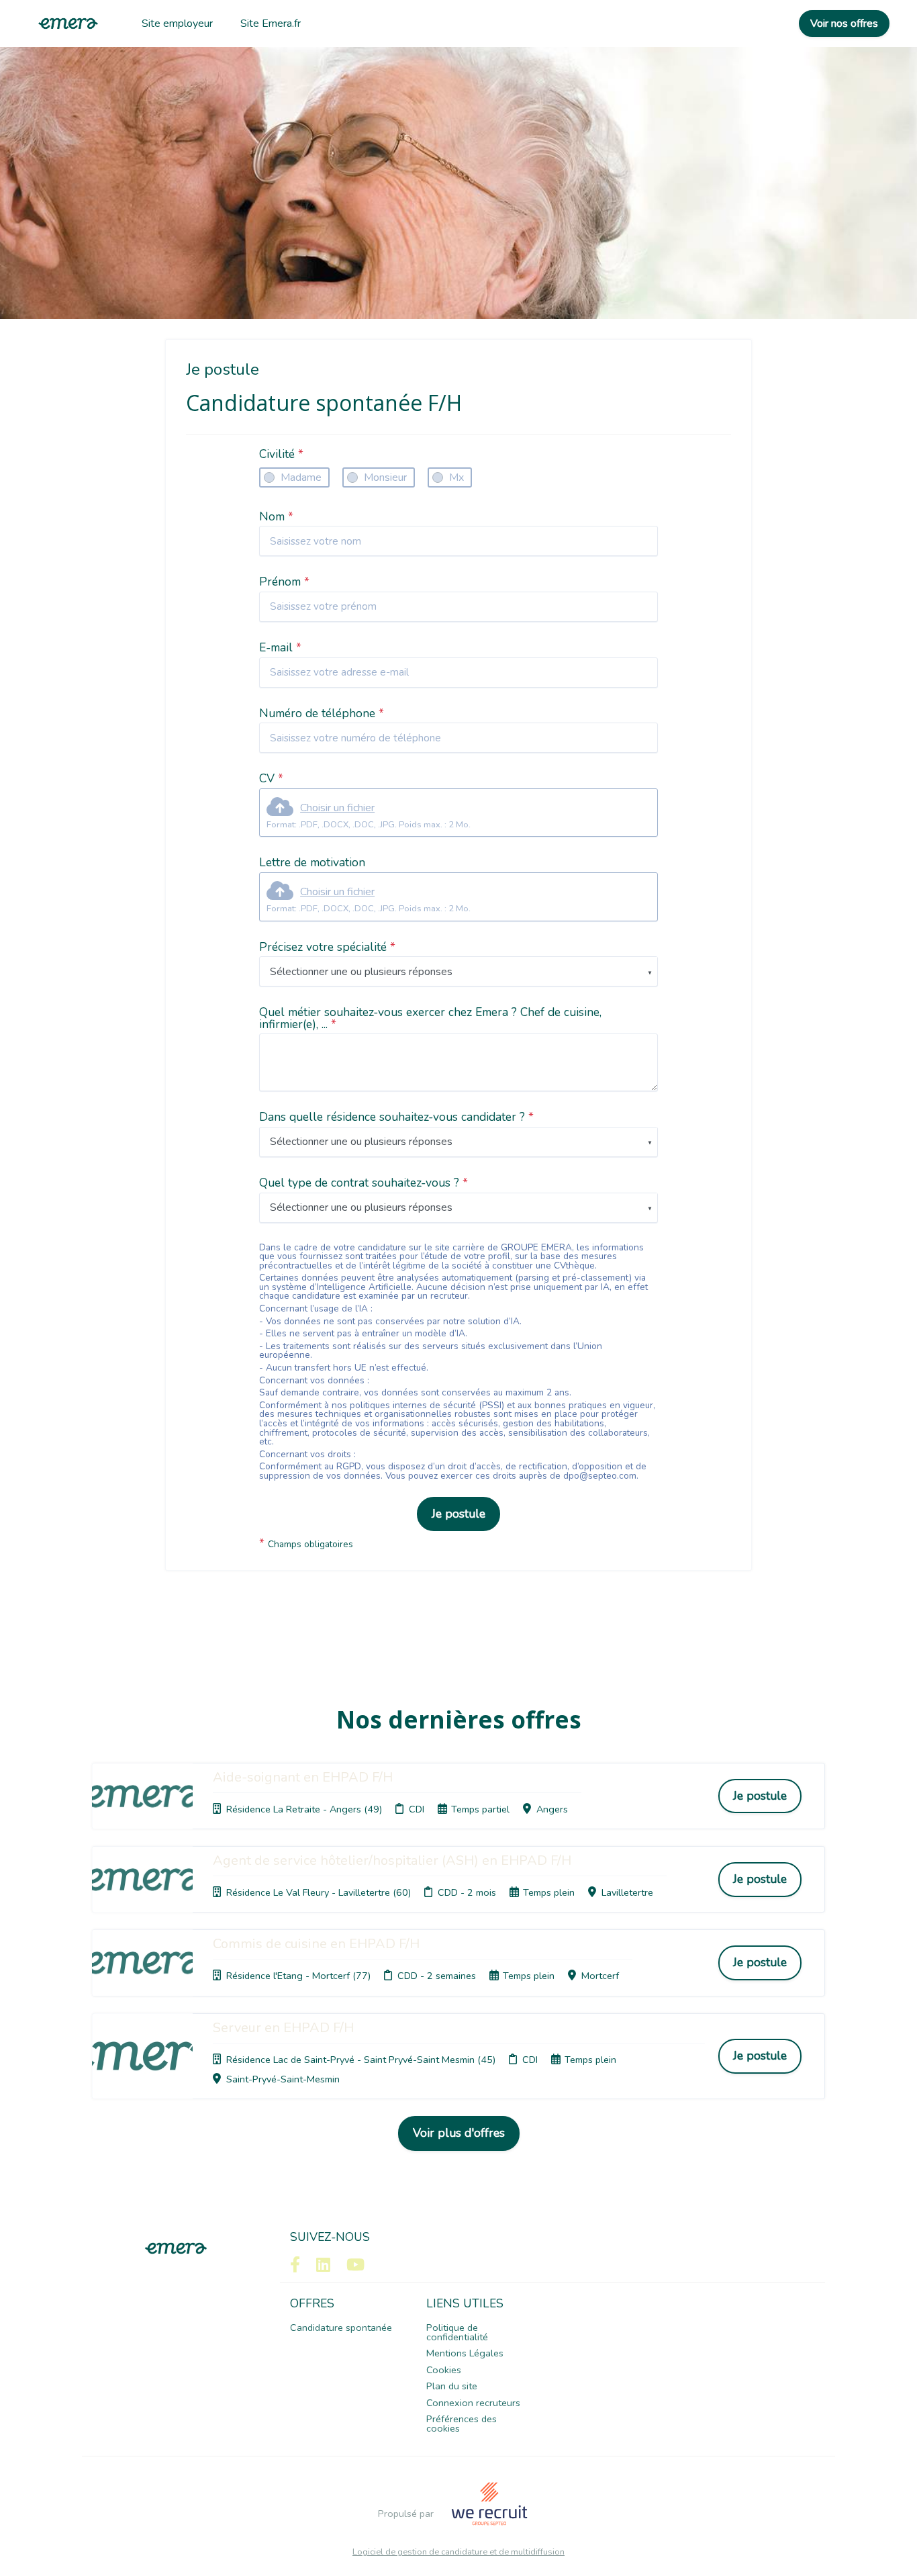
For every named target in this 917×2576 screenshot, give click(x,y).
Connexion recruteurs (473, 2403)
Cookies (444, 2370)
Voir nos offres (844, 24)
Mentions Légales (465, 2353)
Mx (456, 477)
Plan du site (452, 2386)
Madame (301, 477)
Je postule (458, 1514)
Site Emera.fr (271, 24)
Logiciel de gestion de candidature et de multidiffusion (458, 2552)
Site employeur (177, 24)
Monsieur (385, 477)
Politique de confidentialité (457, 2332)
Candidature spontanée (341, 2328)
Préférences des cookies (462, 2424)
